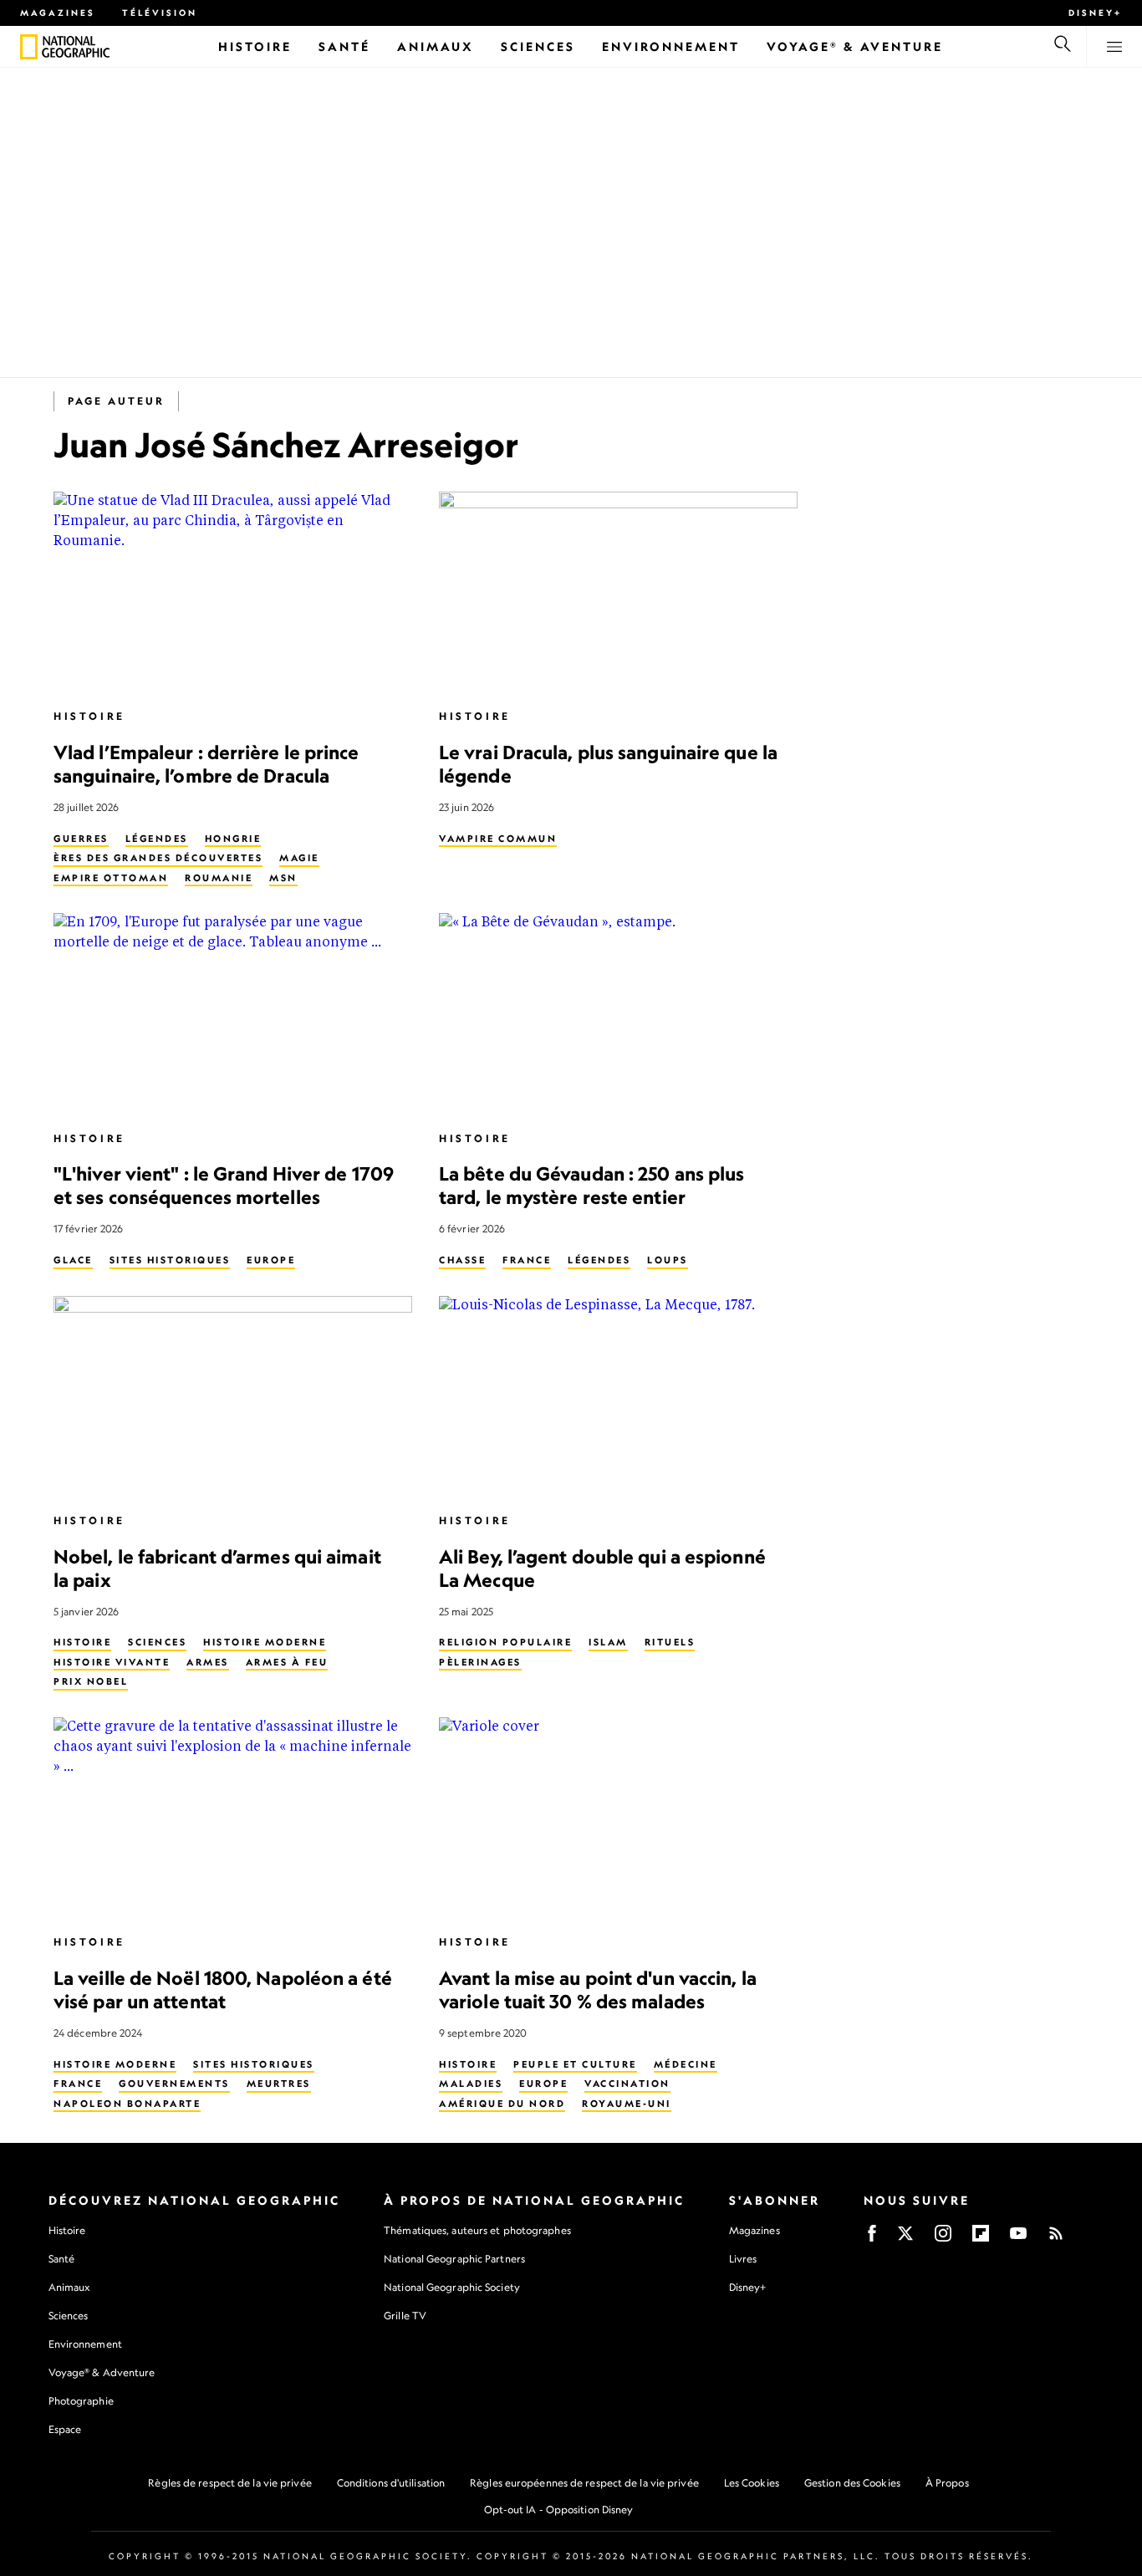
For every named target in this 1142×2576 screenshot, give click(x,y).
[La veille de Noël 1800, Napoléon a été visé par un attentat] (233, 1818)
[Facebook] (872, 2239)
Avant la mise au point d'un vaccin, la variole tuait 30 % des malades (598, 1989)
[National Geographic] (29, 47)
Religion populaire (505, 1642)
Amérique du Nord (502, 2104)
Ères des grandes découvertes (158, 858)
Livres (743, 2259)
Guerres (81, 839)
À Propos (947, 2483)
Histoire (89, 716)
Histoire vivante (112, 1662)
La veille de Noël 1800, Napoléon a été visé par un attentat (223, 1989)
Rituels (670, 1642)
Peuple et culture (575, 2064)
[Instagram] (943, 2239)
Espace (65, 2429)
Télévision (160, 13)
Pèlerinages (480, 1662)
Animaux (69, 2287)
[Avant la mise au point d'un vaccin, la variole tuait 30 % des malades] (618, 1818)
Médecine (686, 2064)
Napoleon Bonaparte (127, 2104)
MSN (283, 878)
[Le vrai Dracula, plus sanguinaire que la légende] (618, 592)
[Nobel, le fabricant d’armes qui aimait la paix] (233, 1397)
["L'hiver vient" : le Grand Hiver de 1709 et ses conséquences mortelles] (233, 1014)
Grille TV (405, 2316)
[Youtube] (1018, 2239)
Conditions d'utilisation (391, 2483)
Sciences (157, 1642)
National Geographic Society (452, 2287)
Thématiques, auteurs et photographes (477, 2230)
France (527, 1260)
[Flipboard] (981, 2239)
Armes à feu (287, 1662)
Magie (299, 858)
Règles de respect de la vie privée (229, 2483)
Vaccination (627, 2084)
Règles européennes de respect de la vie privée (584, 2483)
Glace (73, 1260)
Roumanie (219, 878)
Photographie (81, 2401)
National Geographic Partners (454, 2259)
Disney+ (1095, 13)
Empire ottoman (111, 878)
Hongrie (233, 839)
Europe (271, 1260)
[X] (905, 2239)
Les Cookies (752, 2483)
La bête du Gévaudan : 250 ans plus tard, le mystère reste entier (591, 1185)
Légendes (157, 839)
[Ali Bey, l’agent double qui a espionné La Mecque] (618, 1397)
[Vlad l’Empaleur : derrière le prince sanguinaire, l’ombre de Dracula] (233, 592)
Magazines (58, 13)
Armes (208, 1662)
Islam (608, 1642)
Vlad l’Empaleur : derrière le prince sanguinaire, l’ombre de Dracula (206, 764)
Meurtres (279, 2084)
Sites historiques (170, 1260)
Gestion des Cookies (852, 2483)
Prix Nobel (91, 1681)
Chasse (462, 1260)
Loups (668, 1260)
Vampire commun (498, 839)
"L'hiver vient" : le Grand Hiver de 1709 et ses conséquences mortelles (224, 1185)
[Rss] (1056, 2239)
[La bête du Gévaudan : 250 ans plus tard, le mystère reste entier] (618, 1014)
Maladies (471, 2084)
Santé (62, 2259)
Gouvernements (174, 2084)
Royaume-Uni (627, 2104)
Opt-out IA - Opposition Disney (559, 2510)
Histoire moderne (265, 1642)
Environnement (85, 2344)
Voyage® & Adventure (102, 2372)
